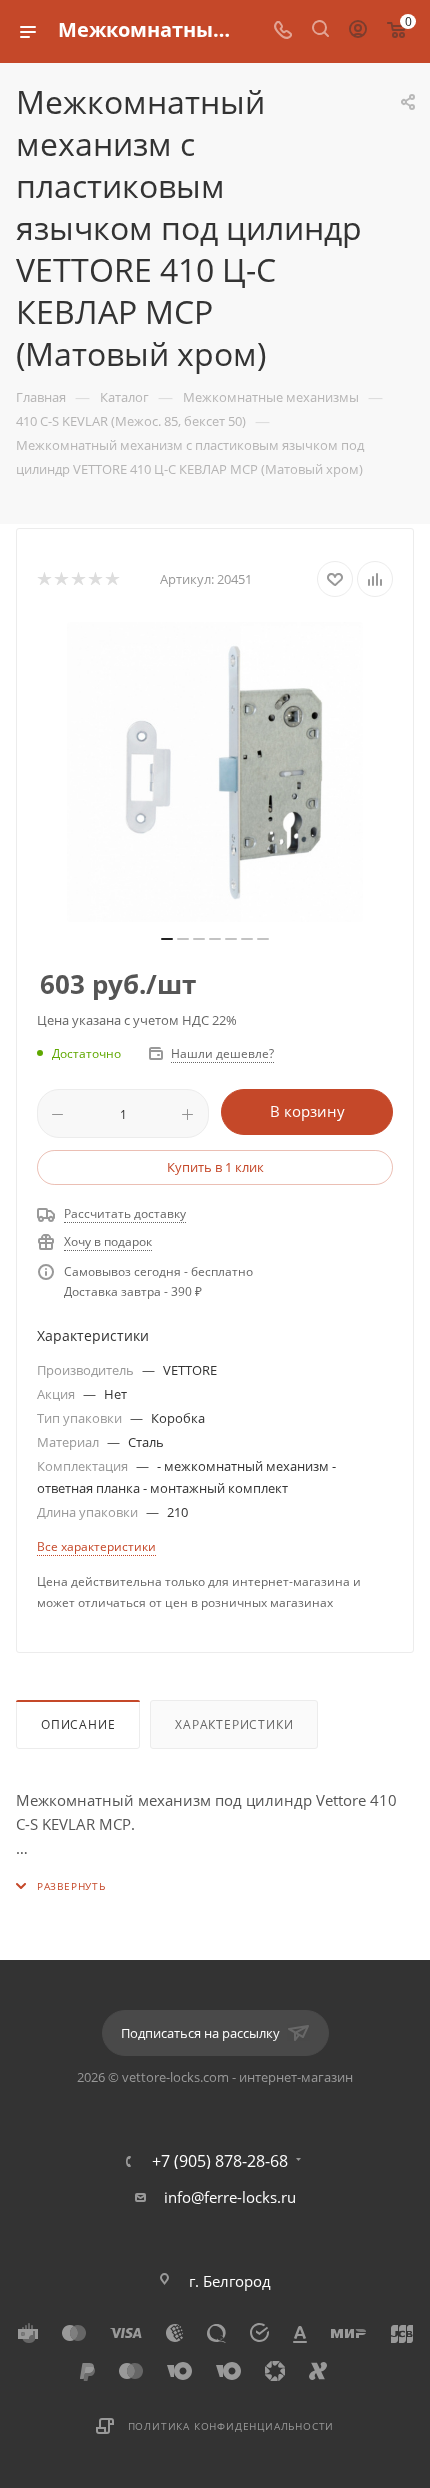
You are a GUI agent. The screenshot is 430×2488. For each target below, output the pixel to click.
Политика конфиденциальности (231, 2426)
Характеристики (234, 1724)
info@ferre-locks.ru (230, 2197)
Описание (78, 1724)
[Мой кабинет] (358, 31)
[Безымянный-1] (215, 772)
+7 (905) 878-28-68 (220, 2161)
